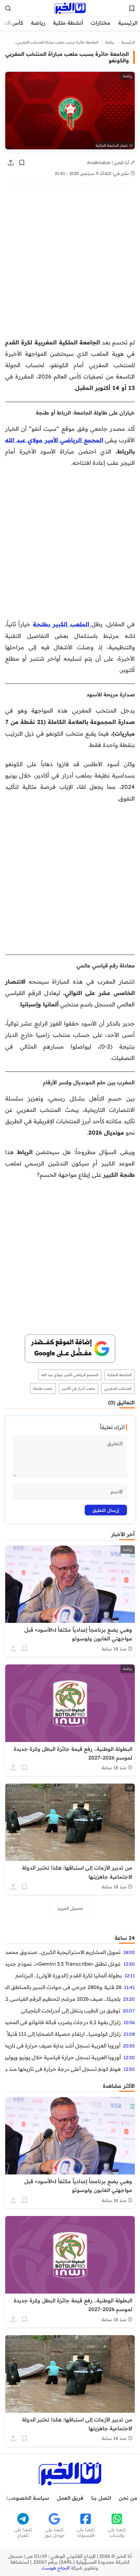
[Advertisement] (70, 264)
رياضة (38, 23)
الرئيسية (128, 23)
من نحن (128, 2498)
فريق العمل (70, 2498)
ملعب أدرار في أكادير (78, 1388)
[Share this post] (11, 163)
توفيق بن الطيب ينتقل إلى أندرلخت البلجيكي (70, 2010)
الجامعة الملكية (119, 1375)
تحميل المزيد (70, 1908)
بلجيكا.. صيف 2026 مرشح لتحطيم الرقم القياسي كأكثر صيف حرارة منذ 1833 (63, 1999)
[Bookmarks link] (132, 8)
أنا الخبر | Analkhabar (109, 162)
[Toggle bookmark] (22, 163)
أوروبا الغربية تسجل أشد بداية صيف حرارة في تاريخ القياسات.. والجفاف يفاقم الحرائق (63, 2046)
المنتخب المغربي (118, 1388)
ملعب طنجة (43, 1388)
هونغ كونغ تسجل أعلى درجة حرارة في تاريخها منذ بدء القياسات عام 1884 (63, 2069)
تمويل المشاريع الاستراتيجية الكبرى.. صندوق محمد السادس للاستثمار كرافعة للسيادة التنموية (63, 1952)
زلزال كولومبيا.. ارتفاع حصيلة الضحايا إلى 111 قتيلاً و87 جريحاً (63, 2034)
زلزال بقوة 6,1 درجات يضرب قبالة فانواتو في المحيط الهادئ (63, 2022)
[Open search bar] (8, 8)
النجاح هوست (56, 2568)
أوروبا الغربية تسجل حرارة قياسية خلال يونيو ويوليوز (63, 2057)
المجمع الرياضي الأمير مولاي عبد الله (54, 440)
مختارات (101, 23)
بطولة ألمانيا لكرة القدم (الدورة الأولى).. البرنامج (69, 1975)
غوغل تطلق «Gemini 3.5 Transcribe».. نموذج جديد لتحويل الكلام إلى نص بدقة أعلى (63, 1964)
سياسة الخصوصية (27, 2498)
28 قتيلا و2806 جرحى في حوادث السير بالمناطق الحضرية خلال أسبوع (63, 1987)
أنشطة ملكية (68, 23)
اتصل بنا (101, 2498)
